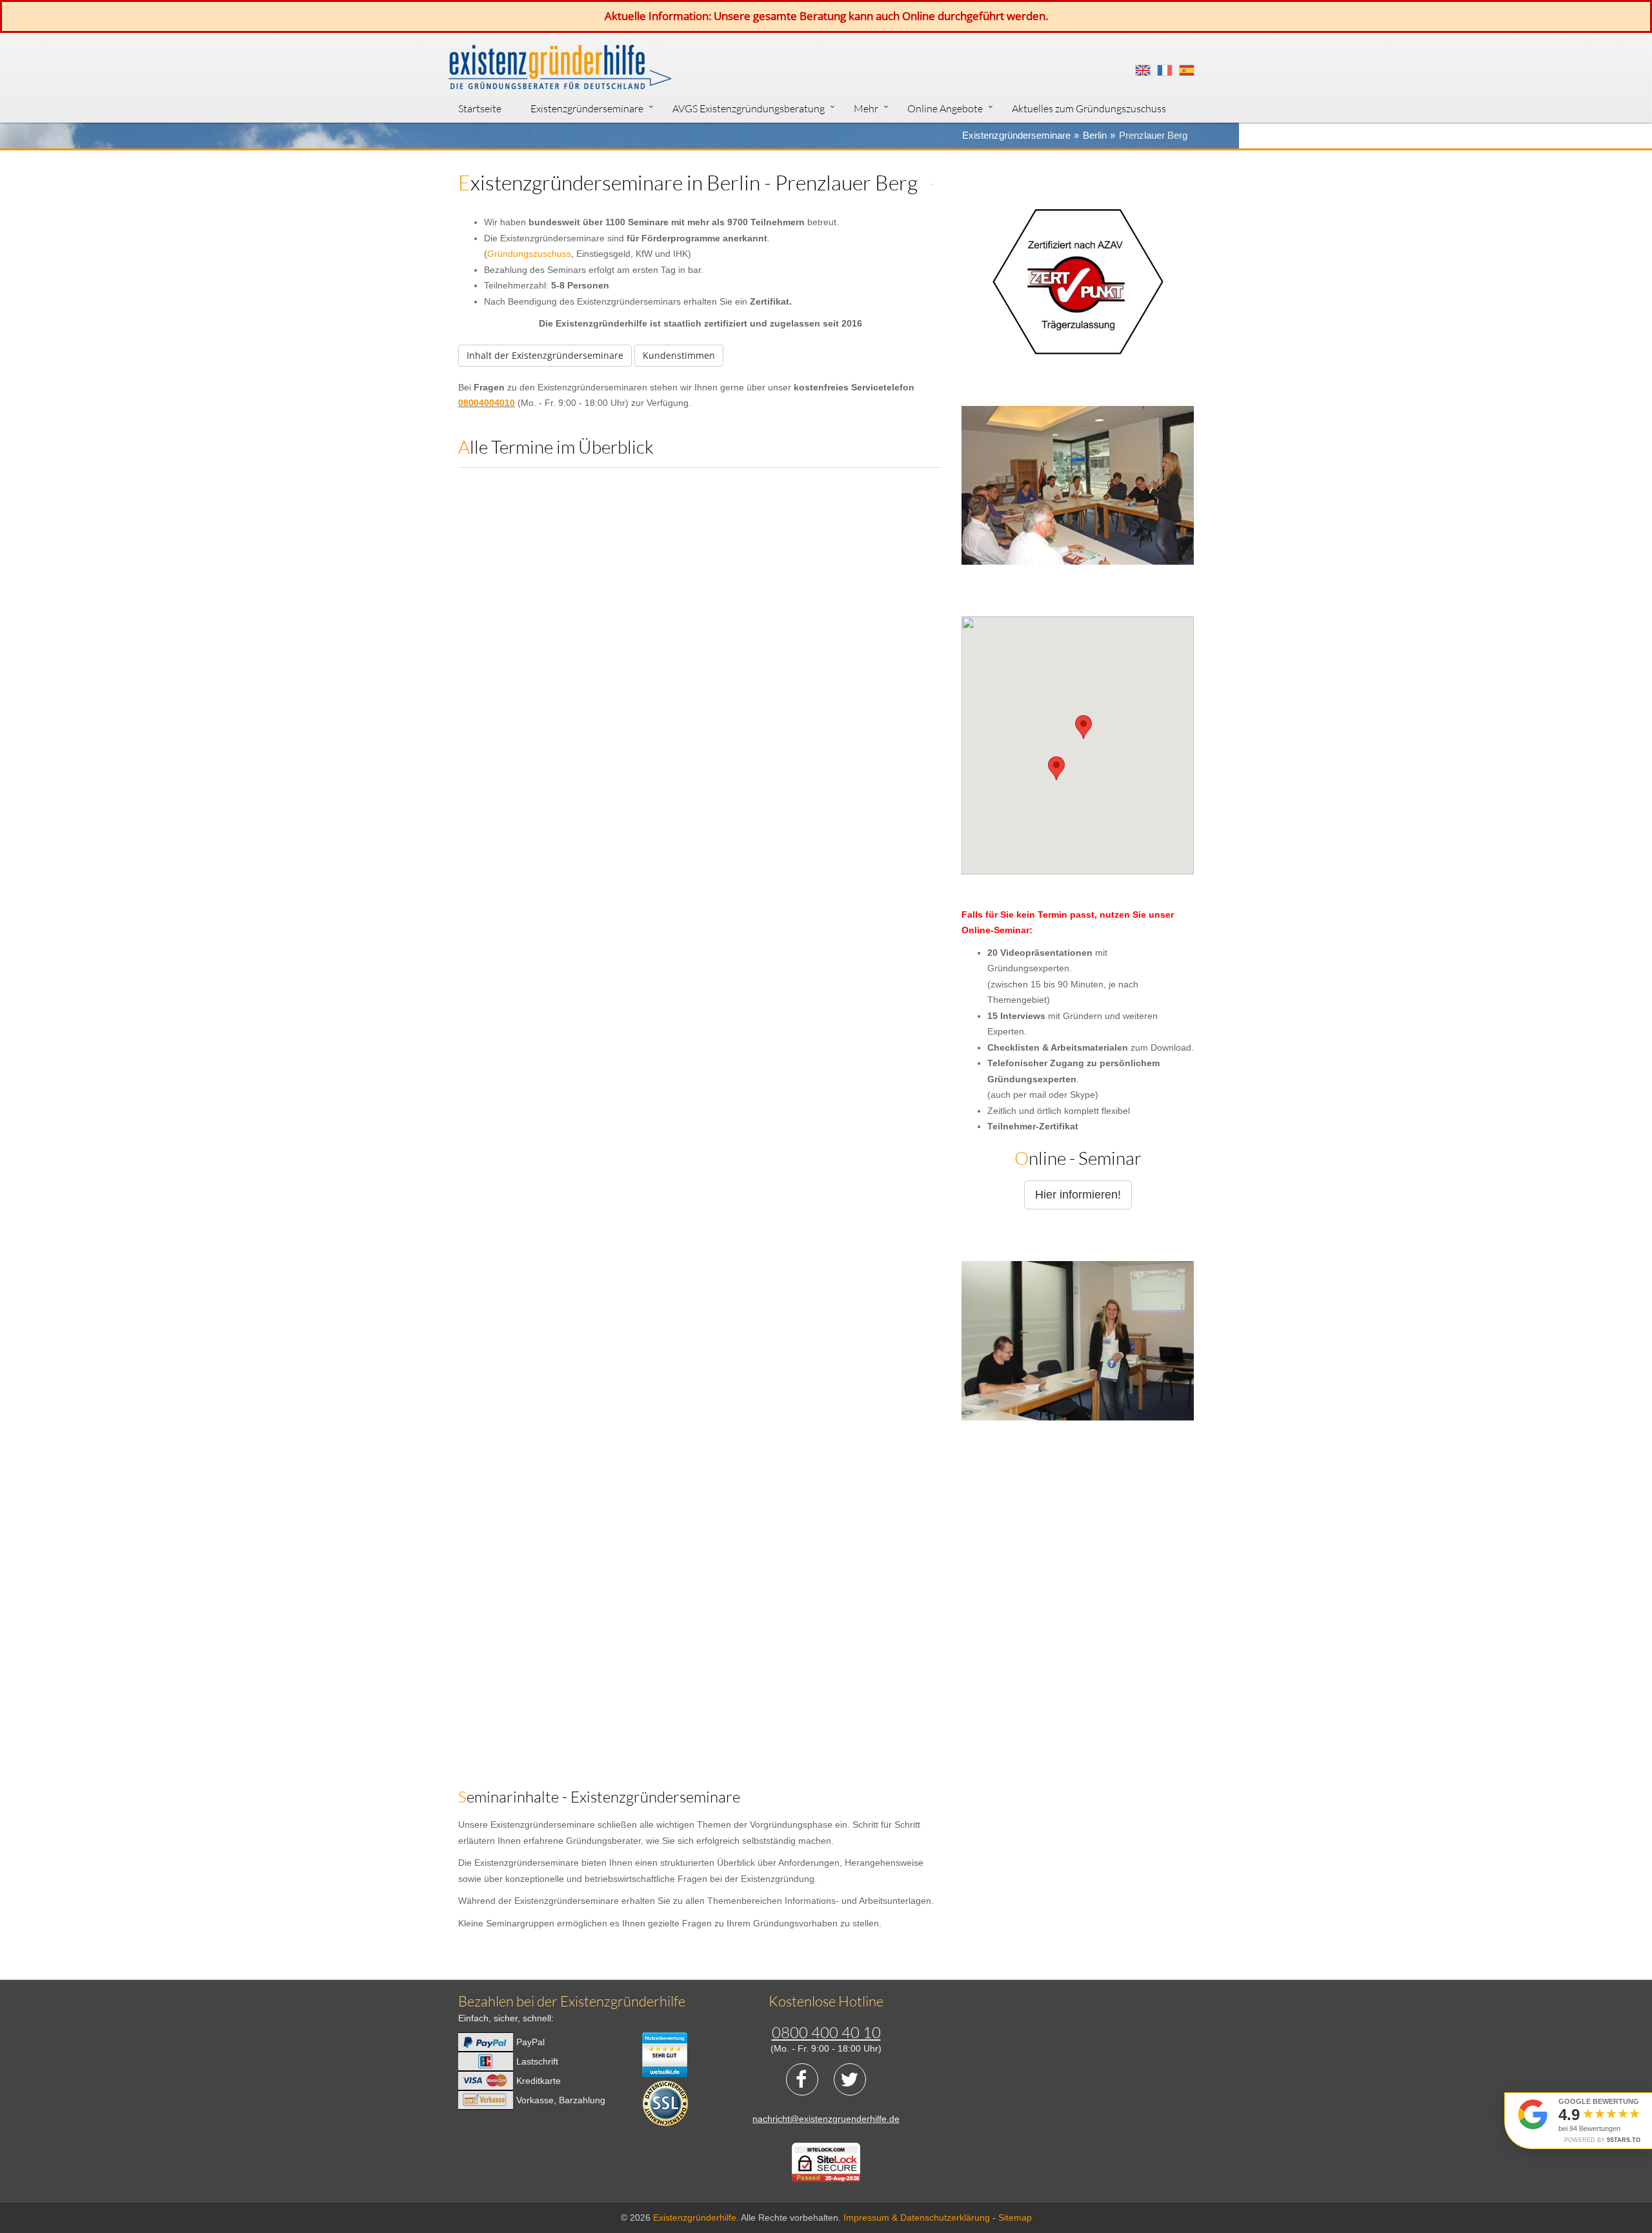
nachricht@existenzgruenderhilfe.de (826, 2119)
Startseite (480, 108)
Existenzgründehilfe (560, 70)
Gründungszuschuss (529, 254)
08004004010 (487, 403)
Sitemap (1015, 2218)
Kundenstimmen (679, 355)
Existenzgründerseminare (587, 108)
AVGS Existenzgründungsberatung (749, 108)
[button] (1056, 768)
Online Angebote (945, 108)
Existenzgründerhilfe (695, 2218)
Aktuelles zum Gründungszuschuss (1089, 108)
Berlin (1095, 135)
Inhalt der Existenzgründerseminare (545, 355)
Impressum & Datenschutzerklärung (917, 2218)
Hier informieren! (1078, 1195)
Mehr (866, 108)
